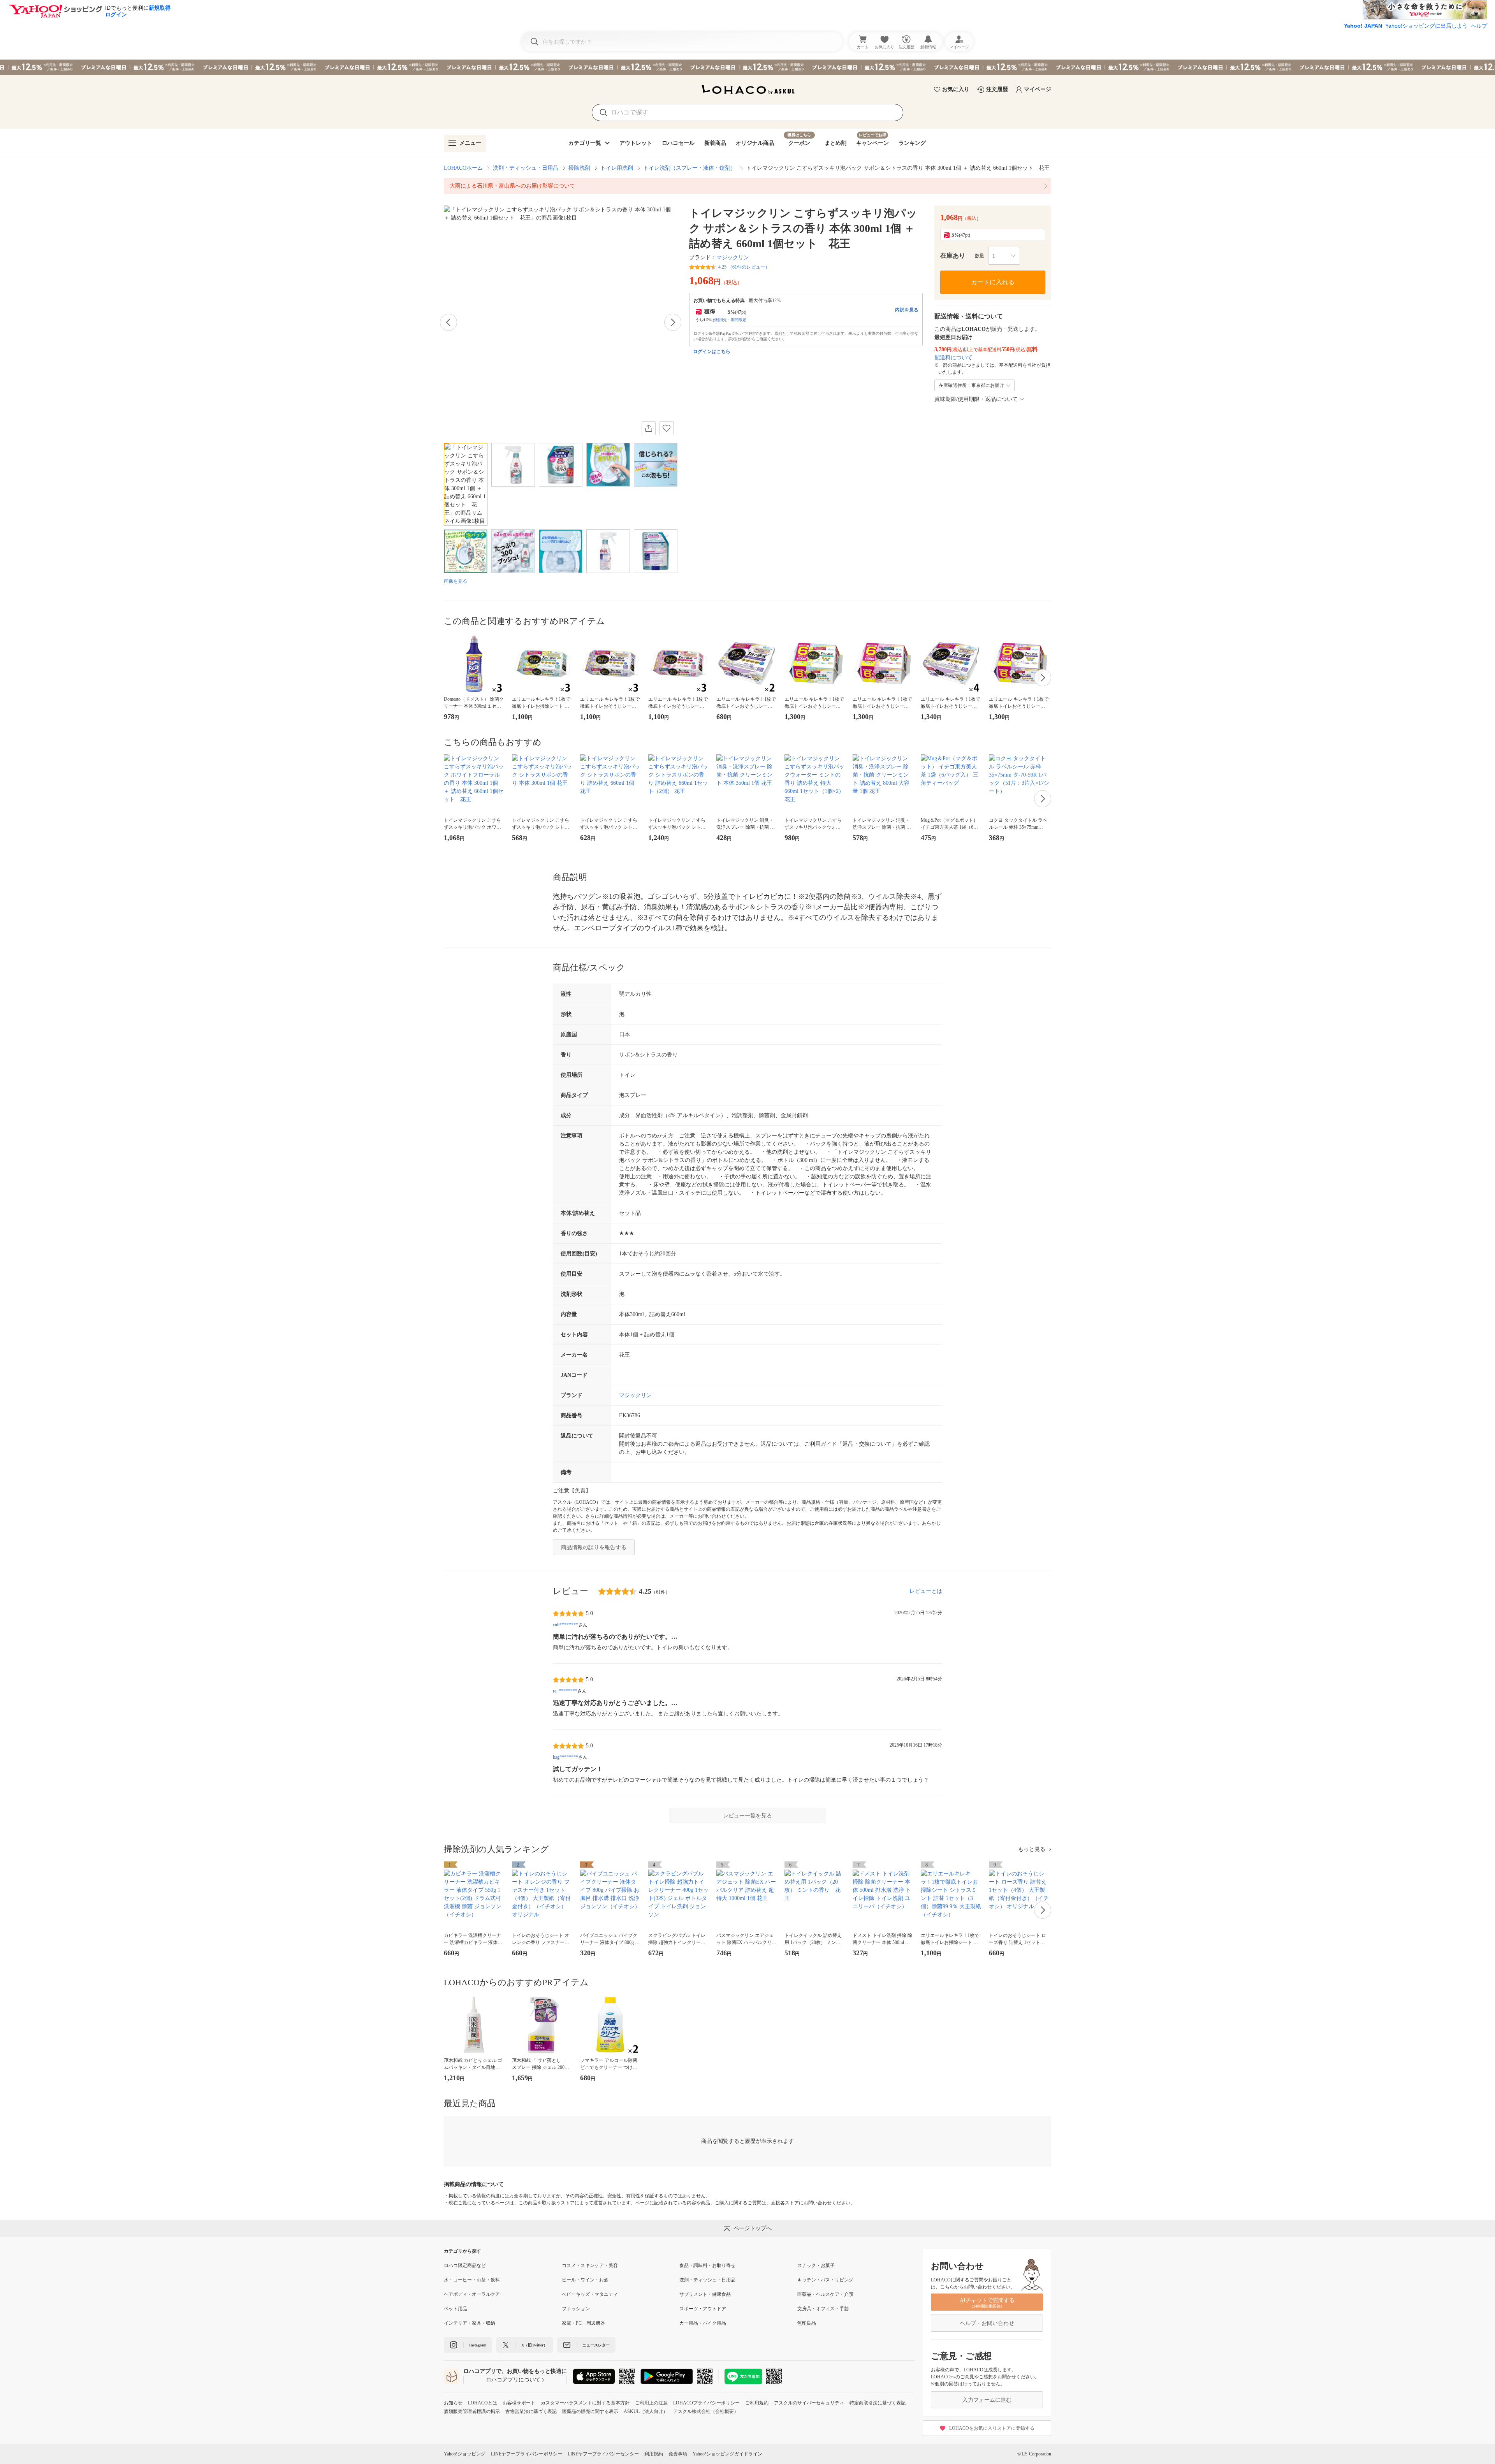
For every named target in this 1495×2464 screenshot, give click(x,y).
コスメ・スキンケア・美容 (590, 2265)
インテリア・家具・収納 (470, 2323)
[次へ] (673, 322)
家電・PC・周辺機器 (583, 2323)
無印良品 (807, 2323)
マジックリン (733, 257)
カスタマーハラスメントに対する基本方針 (585, 2403)
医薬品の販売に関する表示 (590, 2411)
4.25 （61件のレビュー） (744, 267)
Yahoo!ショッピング (465, 2454)
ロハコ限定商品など (465, 2265)
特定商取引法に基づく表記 (878, 2403)
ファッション (576, 2309)
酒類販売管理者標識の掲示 (472, 2411)
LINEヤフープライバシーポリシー (527, 2454)
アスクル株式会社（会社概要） (706, 2411)
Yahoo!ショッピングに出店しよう (1426, 26)
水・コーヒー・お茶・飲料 (472, 2280)
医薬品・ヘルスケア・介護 (825, 2294)
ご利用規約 (757, 2403)
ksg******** (565, 1757)
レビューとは (926, 1591)
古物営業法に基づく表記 (531, 2411)
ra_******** (565, 1691)
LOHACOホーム (463, 168)
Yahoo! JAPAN (1363, 26)
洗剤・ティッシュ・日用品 (526, 168)
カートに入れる (993, 282)
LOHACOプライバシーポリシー (706, 2403)
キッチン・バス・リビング (825, 2280)
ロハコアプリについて (513, 2380)
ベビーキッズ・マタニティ (590, 2294)
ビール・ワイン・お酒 (585, 2280)
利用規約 (654, 2454)
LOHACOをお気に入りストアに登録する (992, 2428)
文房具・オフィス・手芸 (823, 2309)
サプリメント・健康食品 (705, 2294)
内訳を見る (907, 310)
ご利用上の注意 (651, 2403)
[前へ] (448, 322)
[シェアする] (649, 428)
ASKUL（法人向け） (646, 2411)
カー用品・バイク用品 (703, 2323)
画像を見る (456, 581)
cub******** (565, 1625)
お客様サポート (519, 2403)
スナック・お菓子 (816, 2265)
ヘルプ (1479, 26)
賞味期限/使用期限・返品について (976, 399)
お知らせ (453, 2403)
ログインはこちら (712, 351)
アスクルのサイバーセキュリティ (809, 2403)
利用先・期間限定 (731, 320)
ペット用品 (456, 2309)
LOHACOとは (483, 2403)
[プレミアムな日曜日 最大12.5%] (747, 67)
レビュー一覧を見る (747, 1816)
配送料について (953, 358)
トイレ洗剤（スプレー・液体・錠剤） (689, 168)
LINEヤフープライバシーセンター (603, 2454)
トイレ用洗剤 (617, 168)
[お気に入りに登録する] (667, 428)
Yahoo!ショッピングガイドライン (727, 2454)
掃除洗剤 (579, 168)
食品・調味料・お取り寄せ (707, 2265)
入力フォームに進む (987, 2400)
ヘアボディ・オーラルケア (472, 2294)
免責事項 (678, 2454)
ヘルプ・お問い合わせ (987, 2323)
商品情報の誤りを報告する (594, 1547)
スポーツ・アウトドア (703, 2309)
